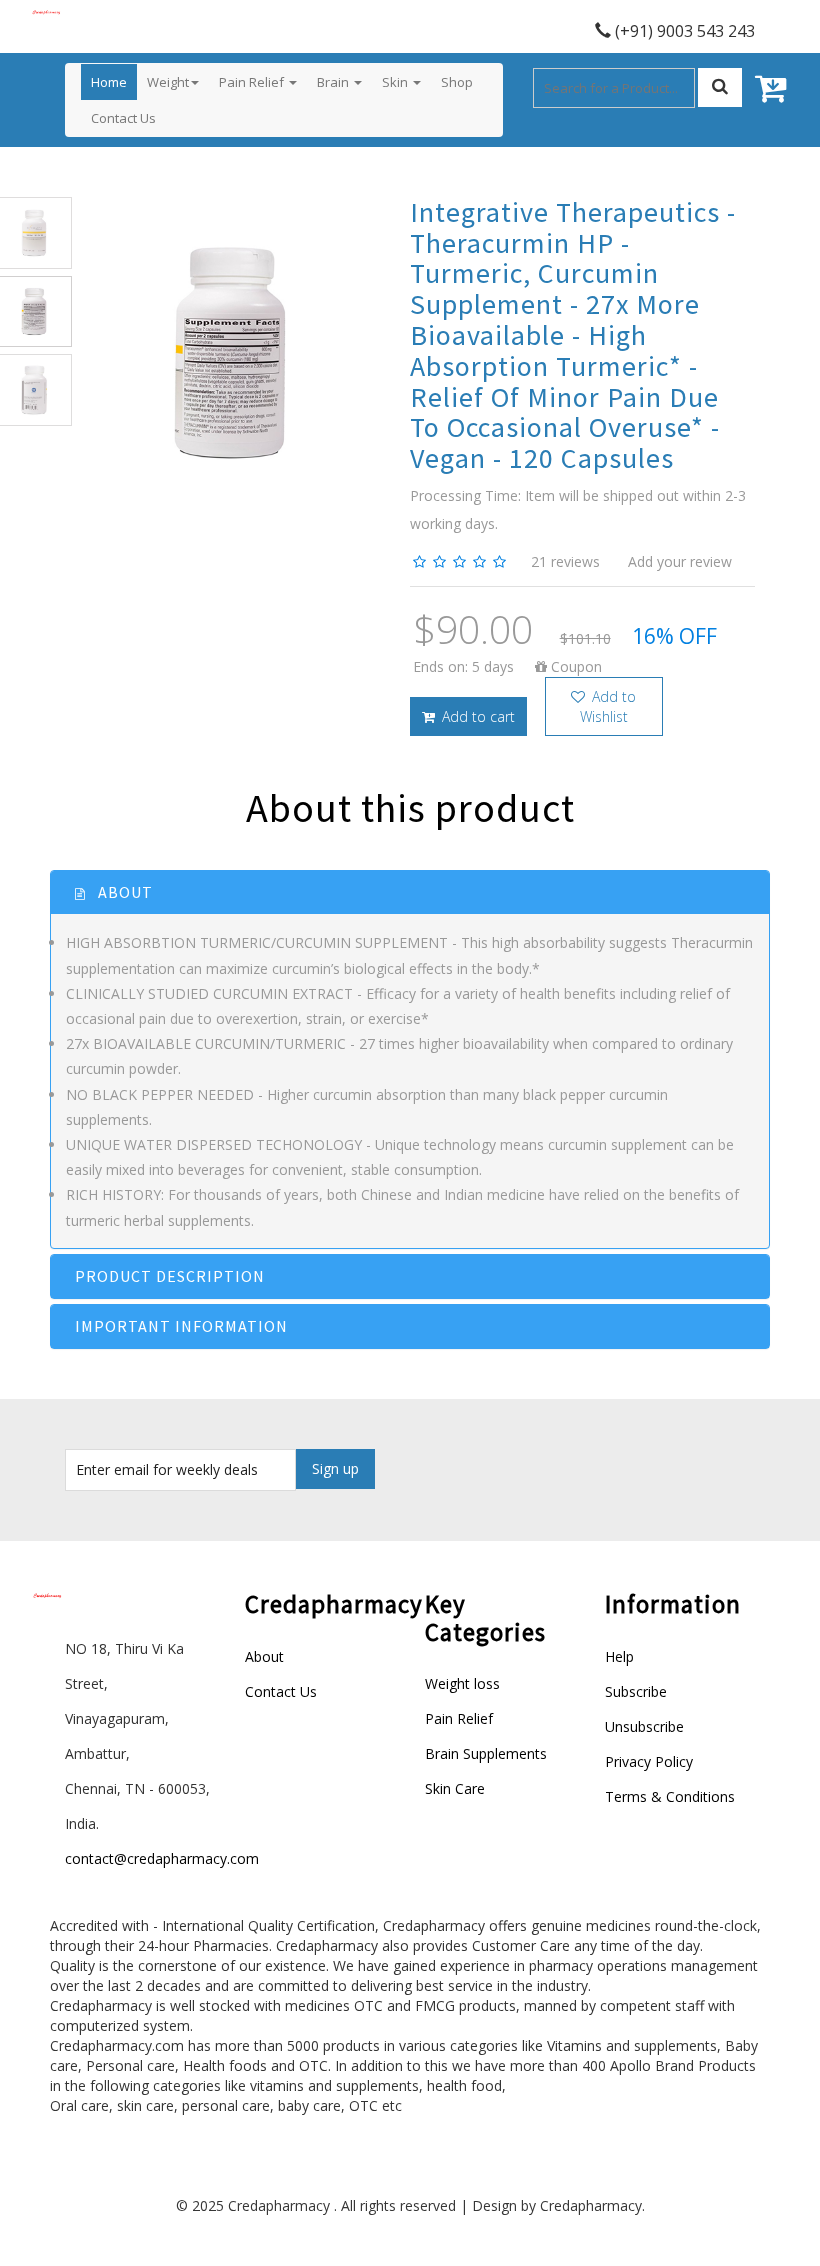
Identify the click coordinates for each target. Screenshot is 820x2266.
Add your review (680, 561)
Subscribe (636, 1691)
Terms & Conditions (670, 1796)
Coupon (574, 666)
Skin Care (455, 1788)
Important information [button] (181, 1326)
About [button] (123, 892)
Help (619, 1656)
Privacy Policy (649, 1761)
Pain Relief (459, 1718)
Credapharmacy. (592, 2205)
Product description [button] (170, 1276)
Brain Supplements (486, 1753)
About (264, 1656)
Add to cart (476, 716)
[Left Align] (720, 87)
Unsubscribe (644, 1726)
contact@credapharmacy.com (162, 1858)
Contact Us (281, 1691)
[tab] (410, 892)
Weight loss (462, 1683)
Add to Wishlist (608, 706)
